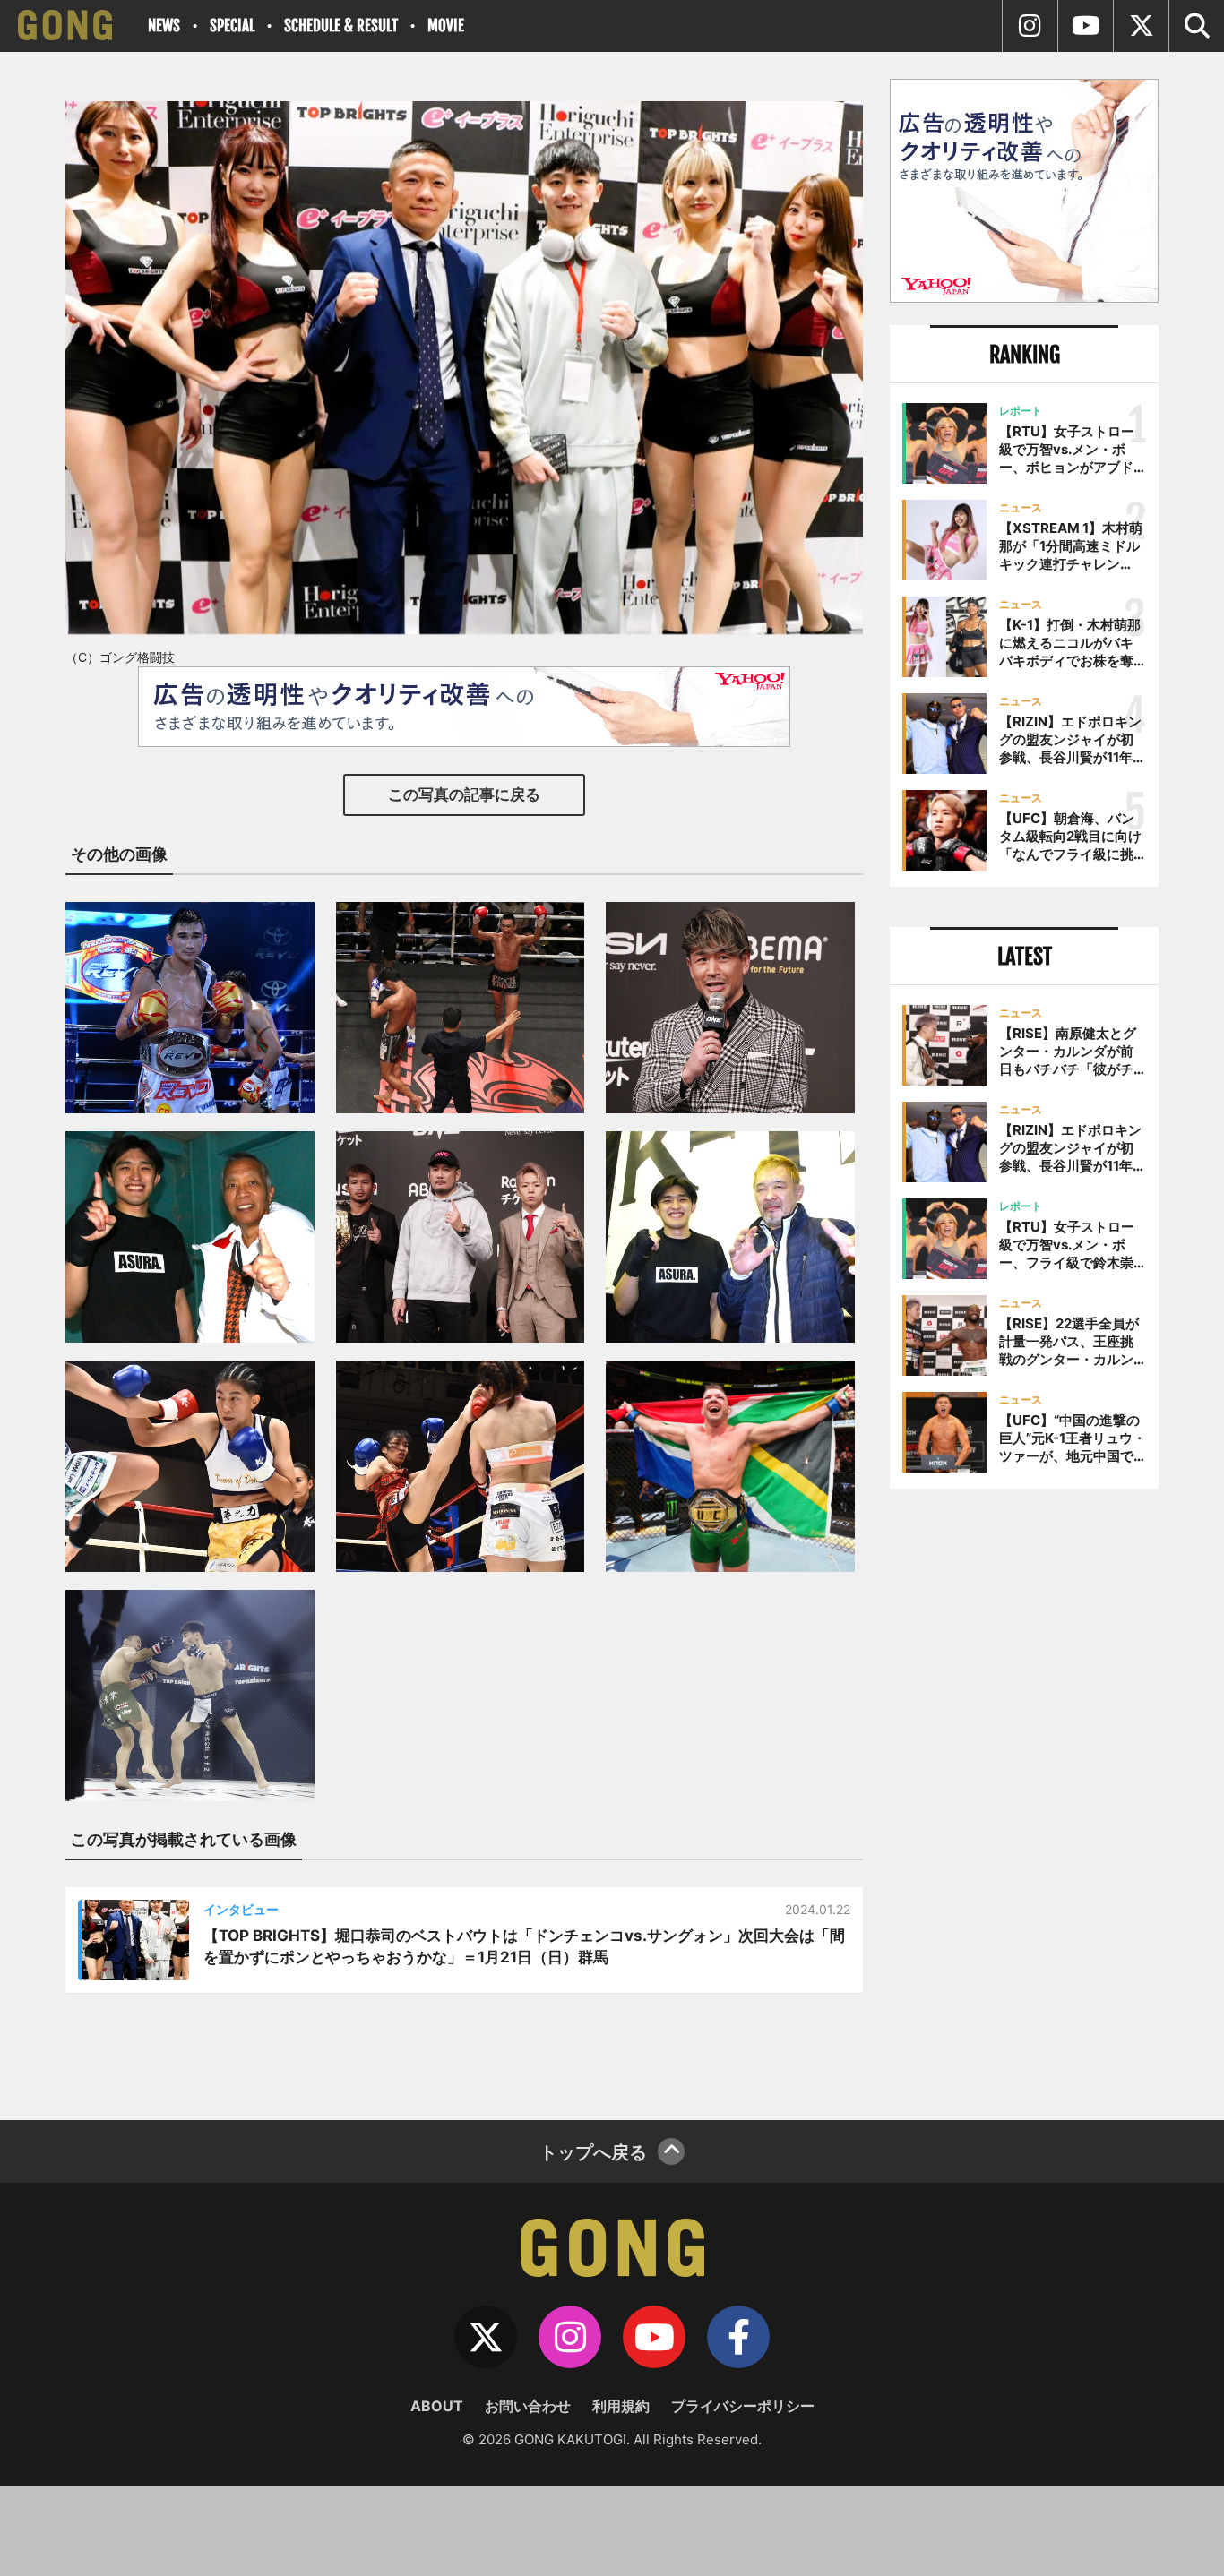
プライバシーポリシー (743, 2406)
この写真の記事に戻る (464, 794)
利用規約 (621, 2406)
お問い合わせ (528, 2406)
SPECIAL (232, 26)
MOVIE (446, 26)
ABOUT (437, 2406)
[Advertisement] (1024, 1798)
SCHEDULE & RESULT (341, 26)
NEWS (164, 26)
